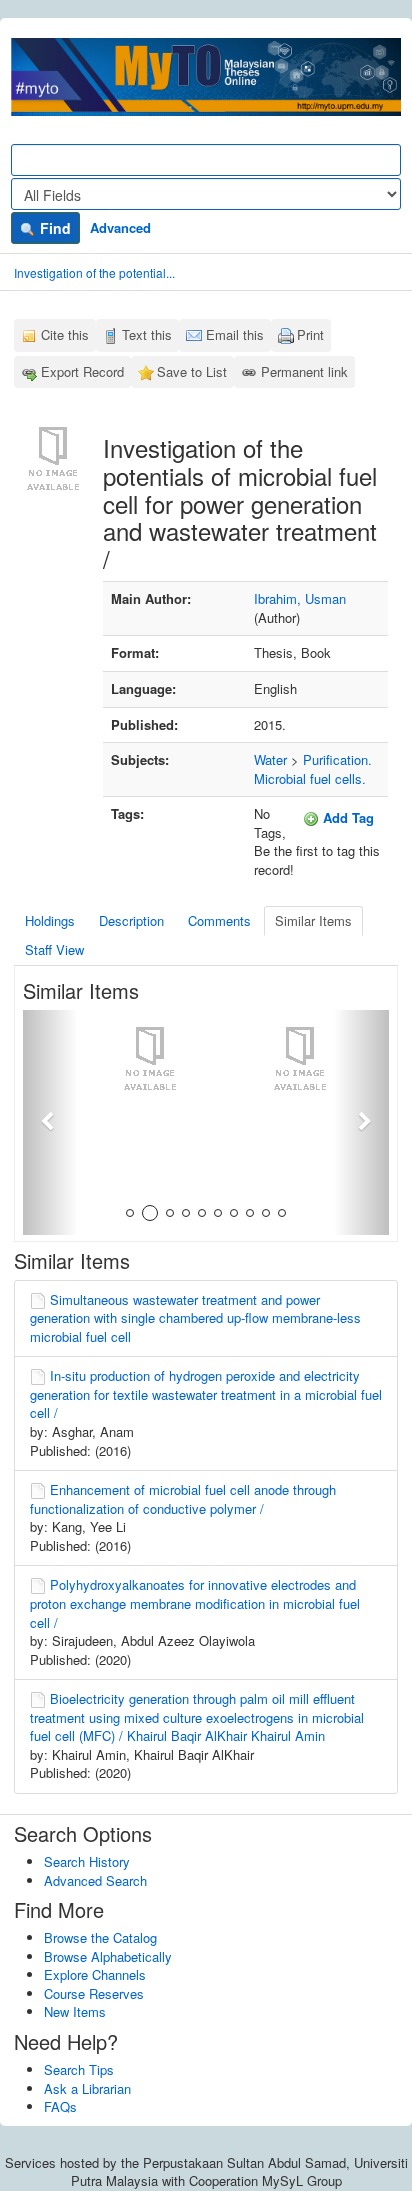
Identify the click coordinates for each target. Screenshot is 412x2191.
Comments (219, 920)
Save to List (192, 371)
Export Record (82, 371)
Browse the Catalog (100, 1937)
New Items (75, 2011)
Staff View (54, 949)
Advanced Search (95, 1880)
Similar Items (313, 920)
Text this (147, 334)
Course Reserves (94, 1993)
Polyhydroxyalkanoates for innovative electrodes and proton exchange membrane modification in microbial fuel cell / (195, 1603)
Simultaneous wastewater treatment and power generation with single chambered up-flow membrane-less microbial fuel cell (195, 1318)
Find (53, 228)
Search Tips (79, 2069)
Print (310, 334)
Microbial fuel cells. (310, 778)
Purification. (337, 759)
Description (131, 920)
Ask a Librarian (87, 2088)
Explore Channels (95, 1974)
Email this (235, 334)
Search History (87, 1861)
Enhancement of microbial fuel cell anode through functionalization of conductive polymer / (183, 1499)
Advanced (120, 227)
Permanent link (304, 371)
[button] (50, 1122)
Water (270, 759)
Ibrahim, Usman (300, 598)
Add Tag (346, 817)
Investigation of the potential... (94, 272)
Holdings (50, 920)
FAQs (60, 2106)
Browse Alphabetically (108, 1956)
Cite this (65, 334)
